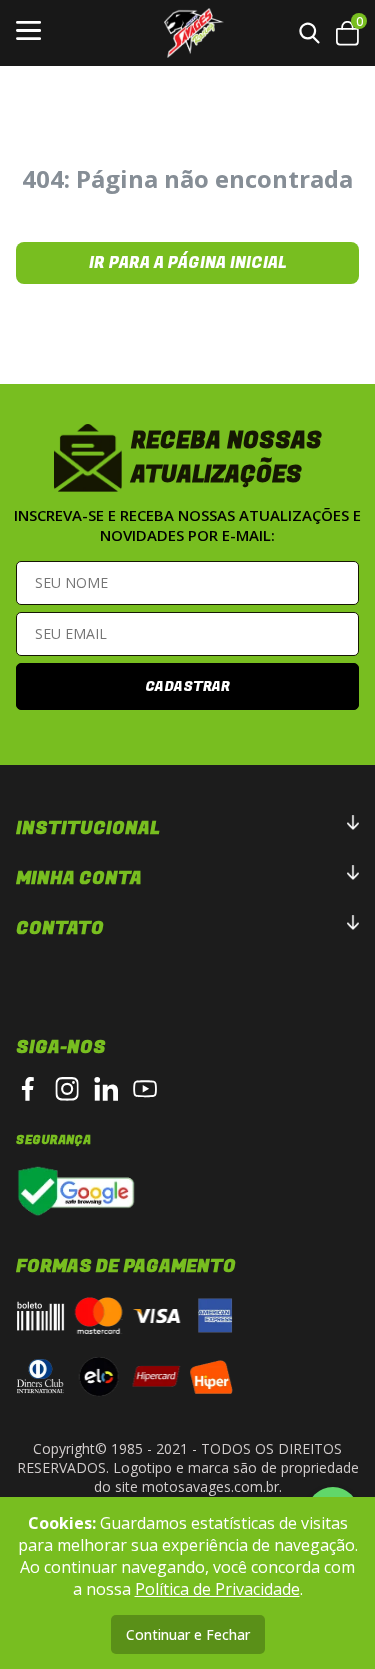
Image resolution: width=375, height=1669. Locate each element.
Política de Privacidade (217, 1589)
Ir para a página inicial (188, 263)
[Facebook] (28, 1089)
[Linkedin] (106, 1089)
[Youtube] (145, 1089)
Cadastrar (187, 686)
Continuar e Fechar (188, 1634)
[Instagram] (67, 1089)
